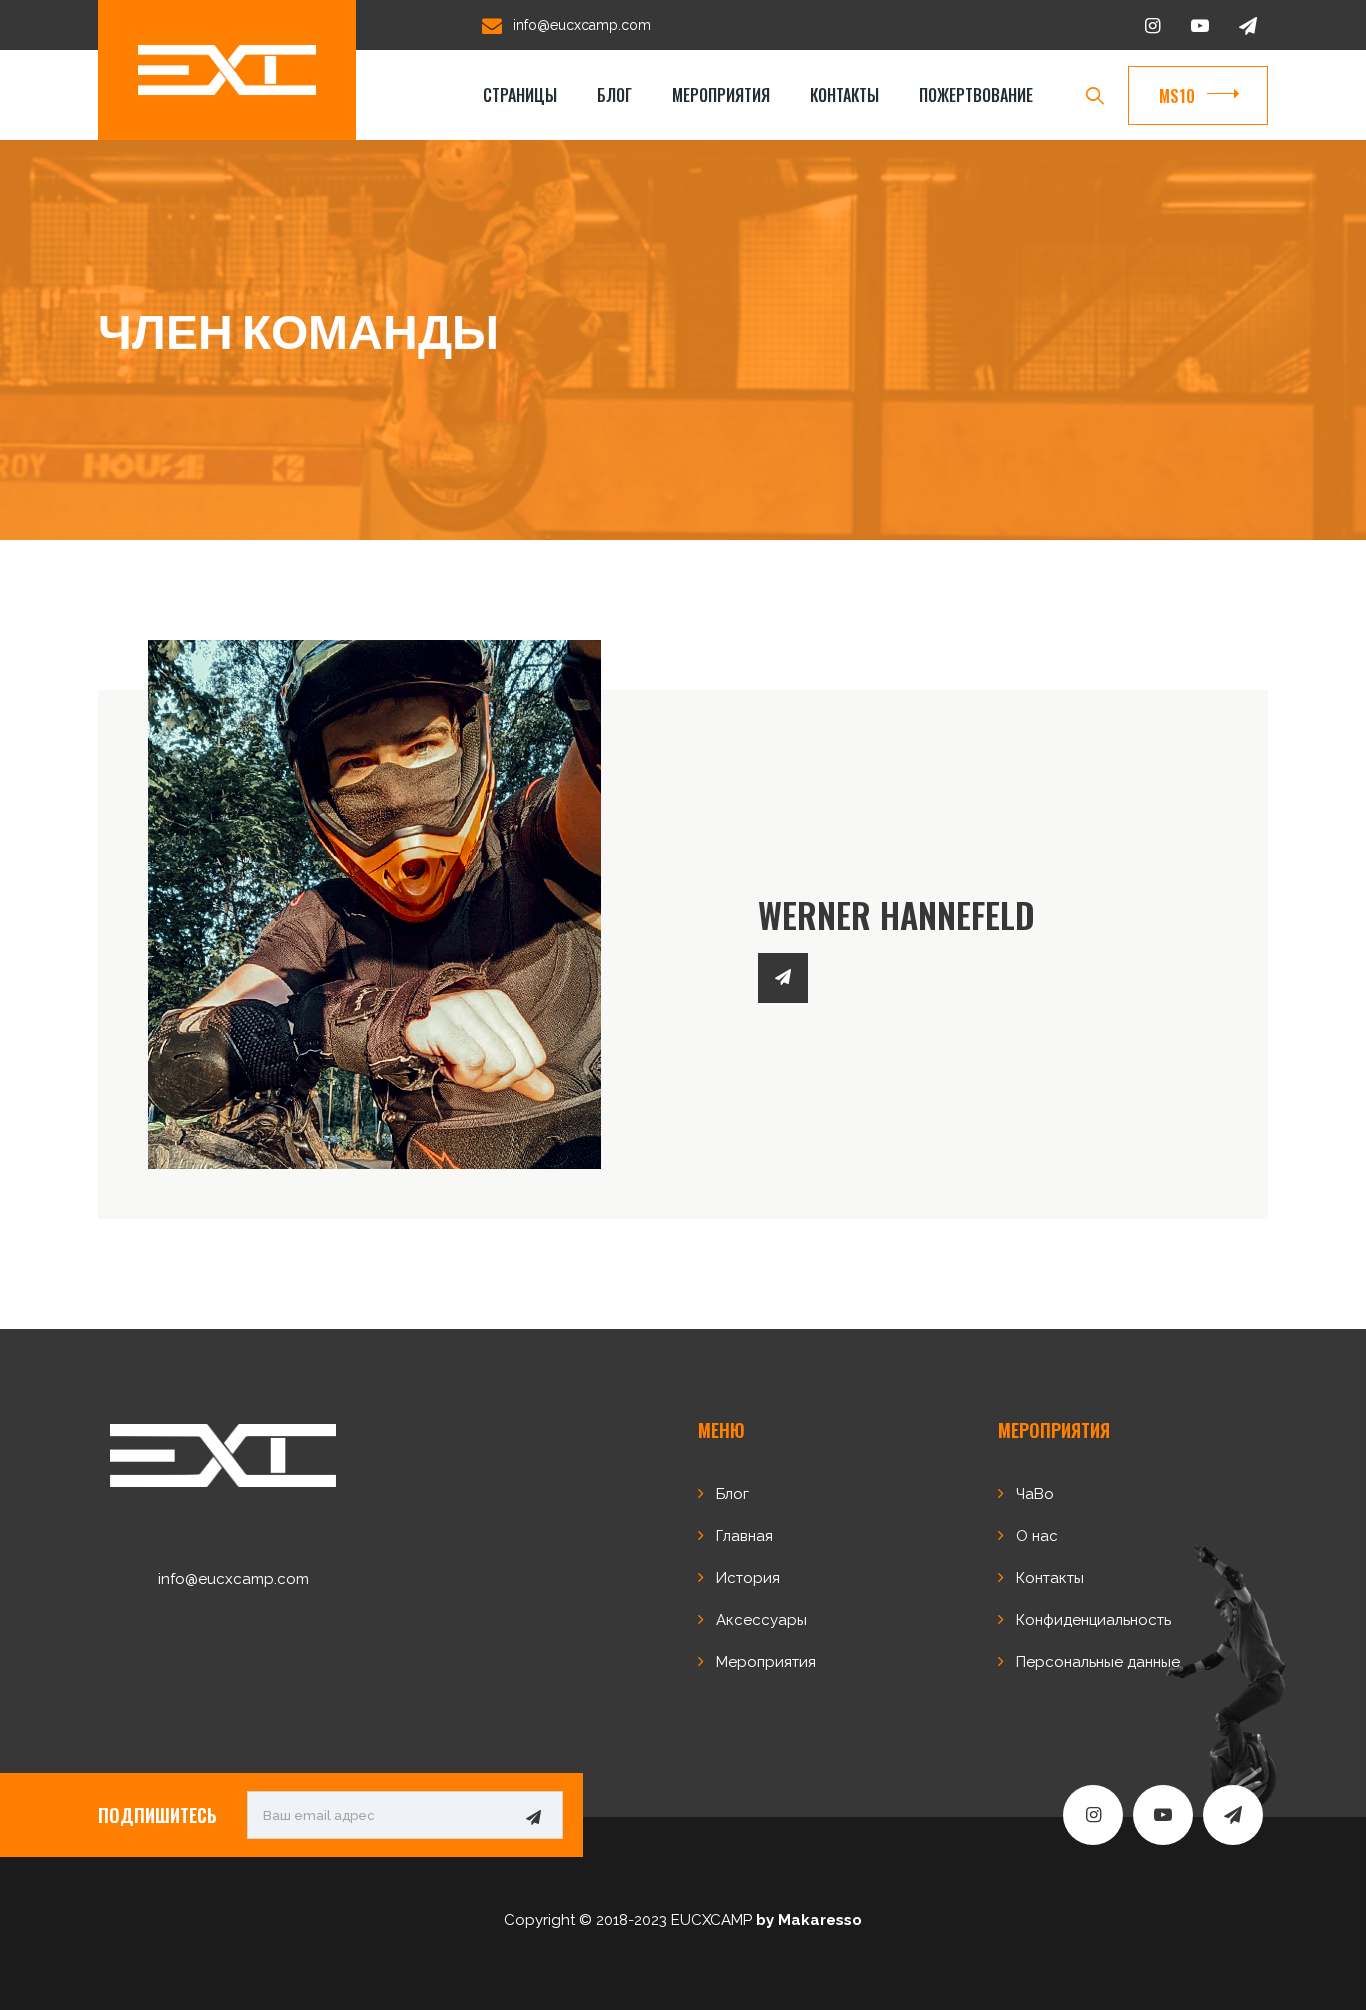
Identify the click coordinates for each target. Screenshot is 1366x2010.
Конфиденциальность (1093, 1620)
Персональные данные (1098, 1662)
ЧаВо (1035, 1494)
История (748, 1578)
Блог (614, 95)
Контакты (844, 95)
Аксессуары (761, 1620)
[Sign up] (533, 1816)
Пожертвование (976, 95)
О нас (1037, 1536)
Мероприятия (721, 95)
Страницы (520, 95)
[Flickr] (783, 978)
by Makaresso (809, 1920)
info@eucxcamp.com (582, 25)
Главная (744, 1536)
